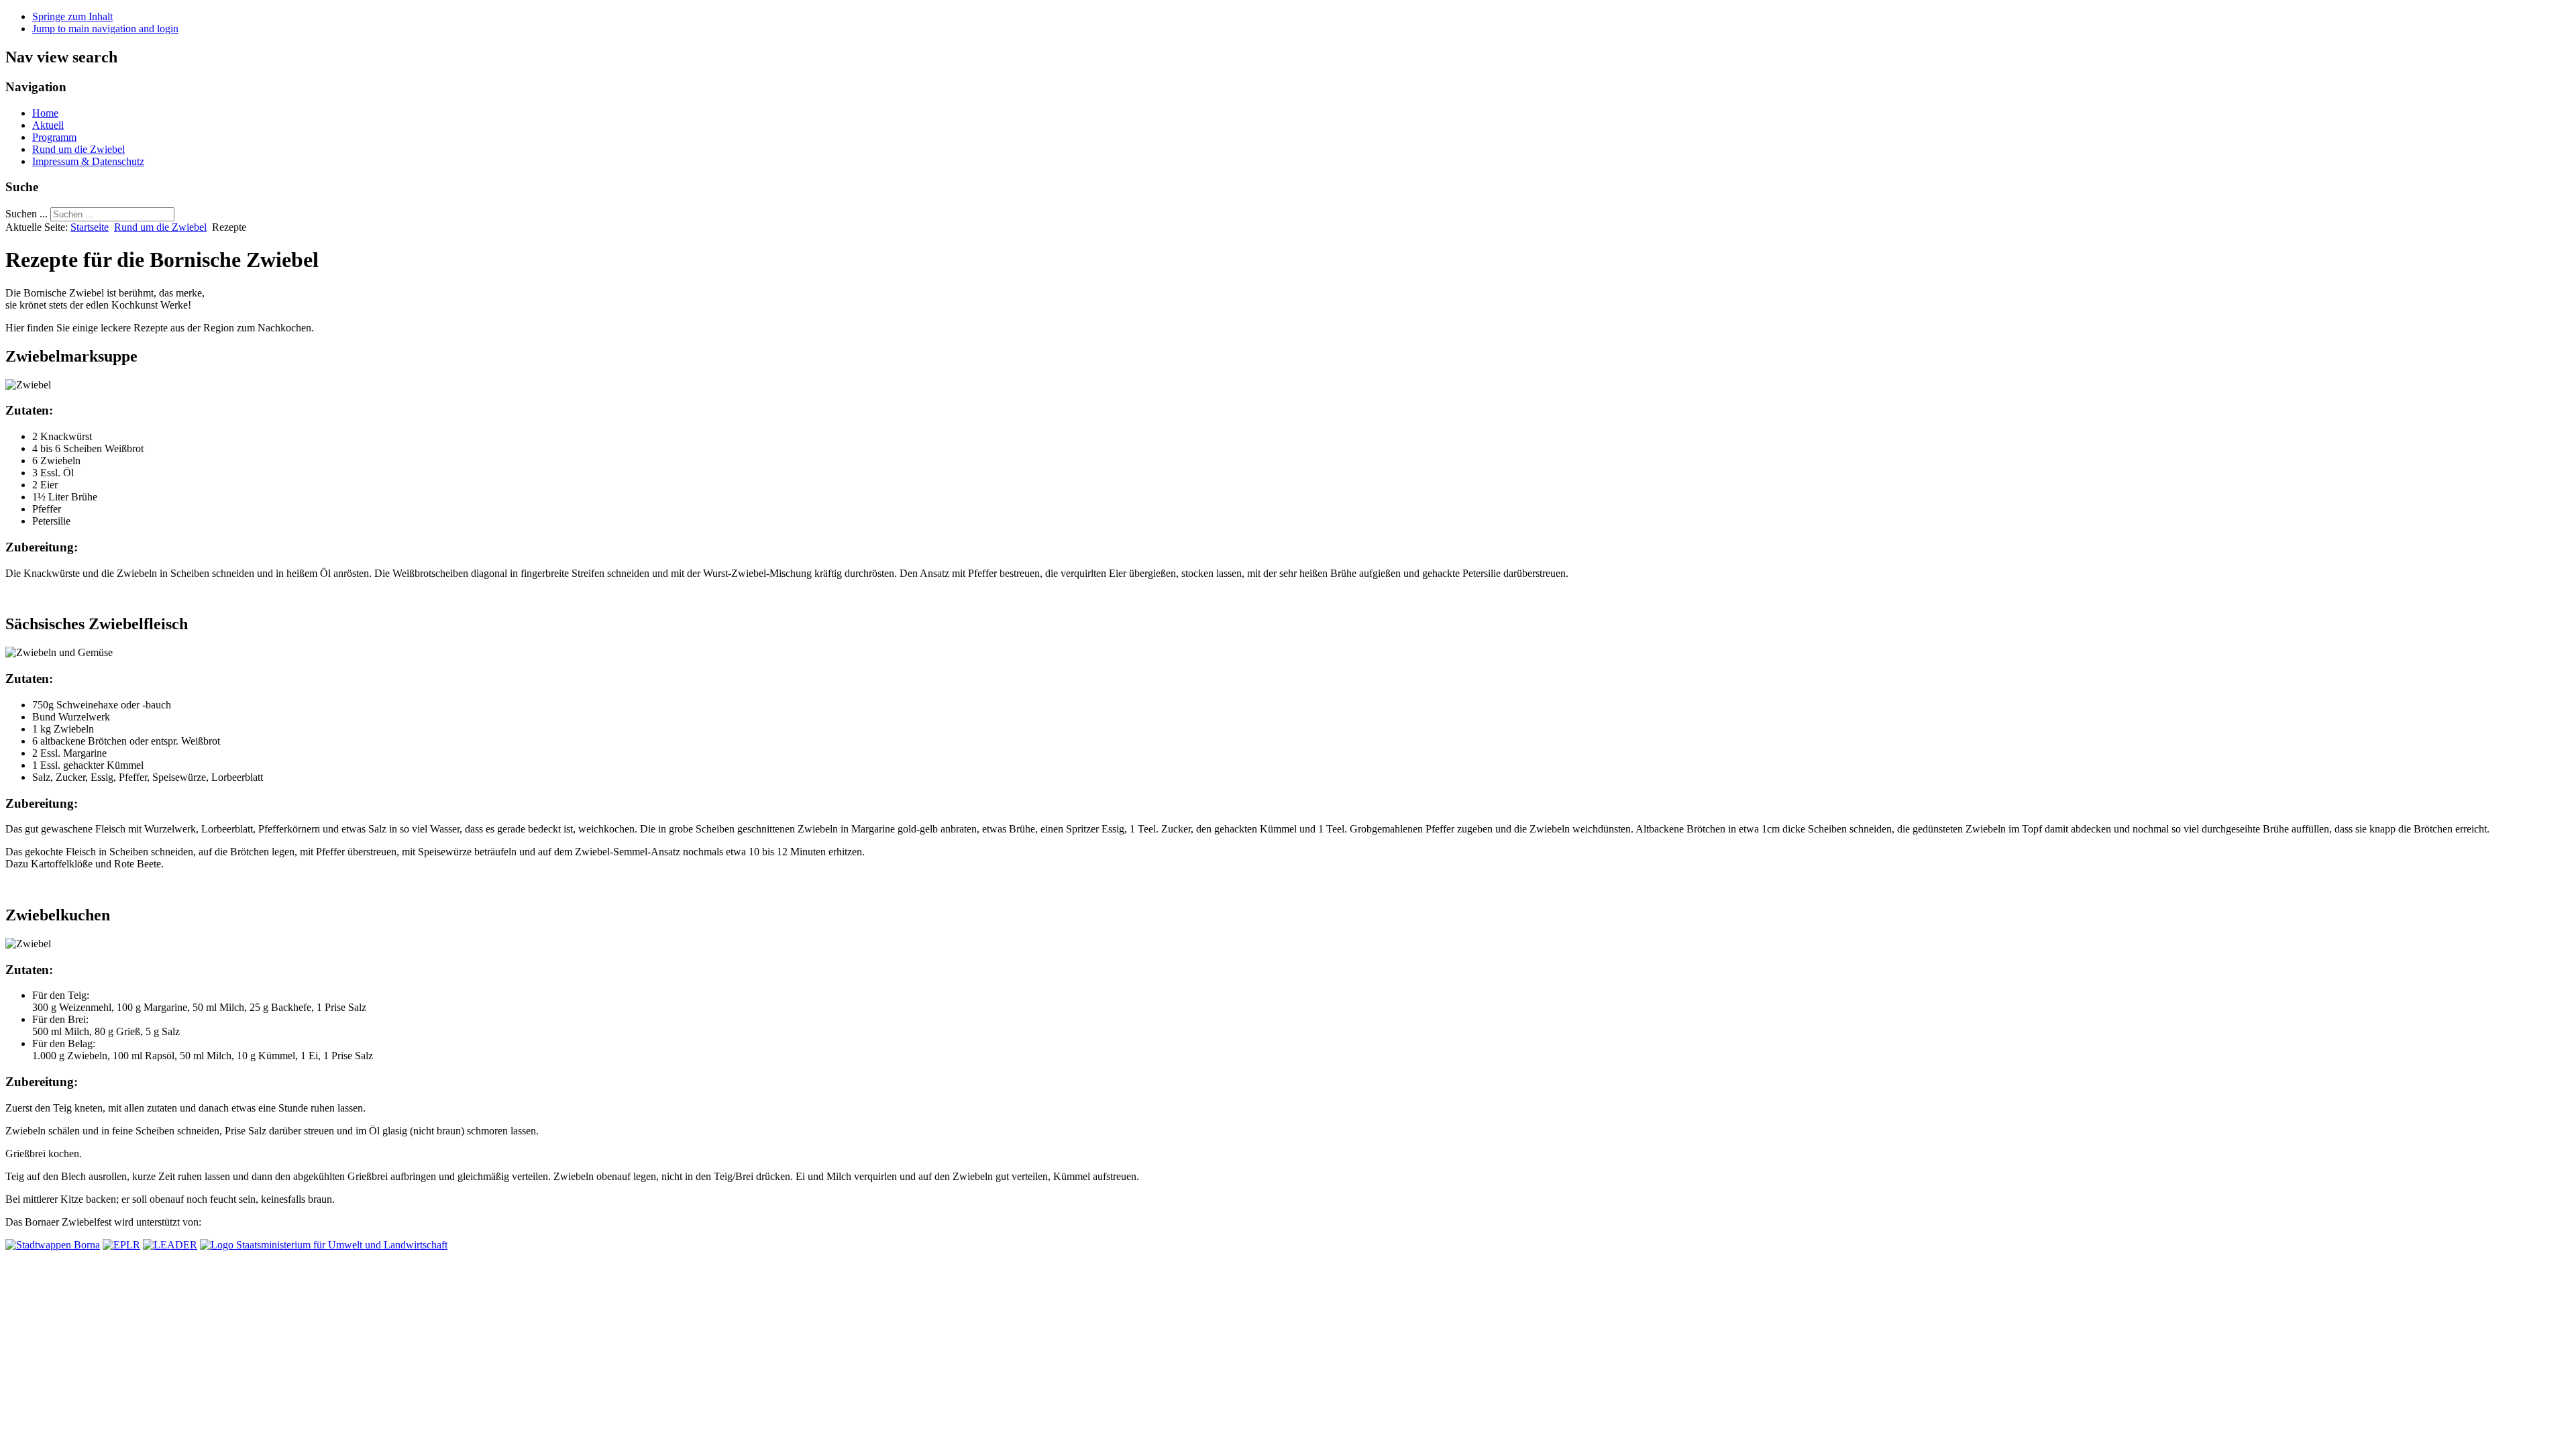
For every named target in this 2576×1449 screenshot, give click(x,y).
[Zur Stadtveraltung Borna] (53, 1245)
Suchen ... (26, 214)
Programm (54, 137)
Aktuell (48, 125)
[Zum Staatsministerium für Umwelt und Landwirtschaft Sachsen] (324, 1245)
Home (45, 113)
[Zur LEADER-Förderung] (170, 1245)
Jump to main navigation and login (105, 29)
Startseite (90, 227)
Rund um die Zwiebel (78, 149)
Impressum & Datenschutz (88, 161)
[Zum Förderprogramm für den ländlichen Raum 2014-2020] (121, 1245)
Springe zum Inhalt (72, 16)
